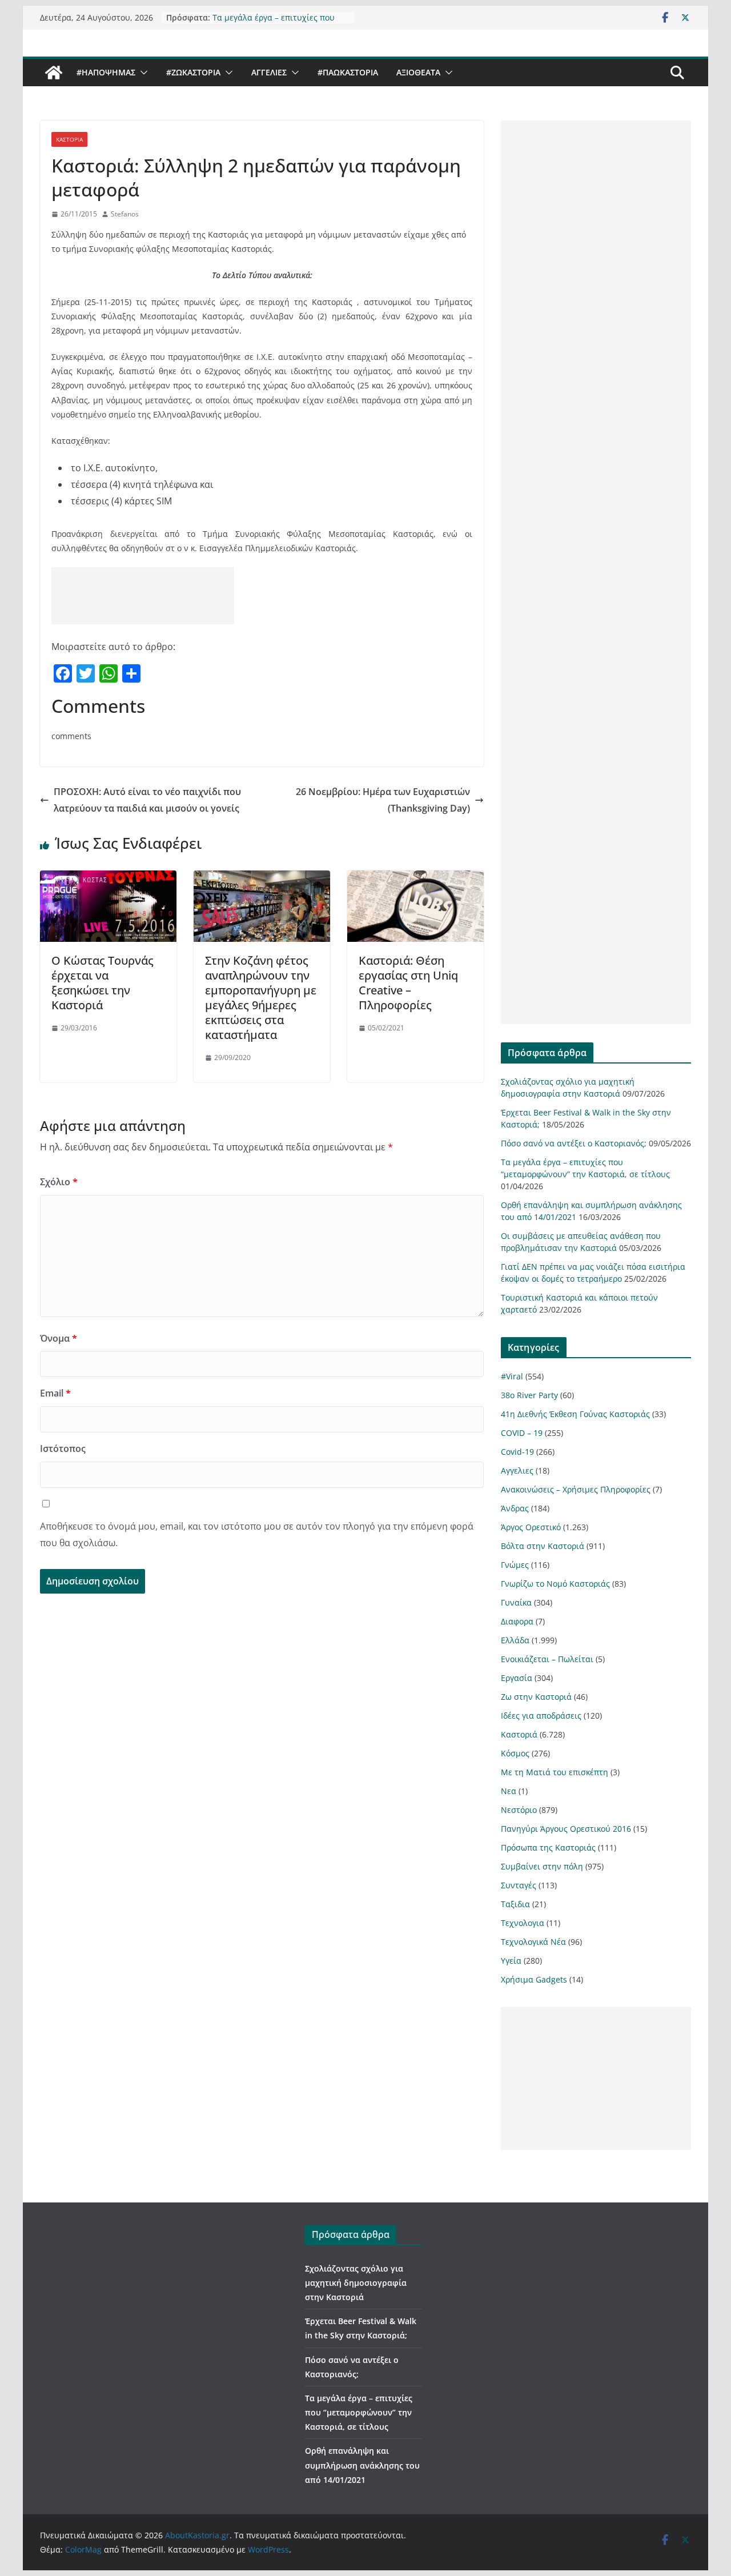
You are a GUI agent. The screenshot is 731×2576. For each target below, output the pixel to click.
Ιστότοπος (63, 1449)
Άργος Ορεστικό (531, 1527)
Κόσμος (515, 1753)
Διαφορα (517, 1621)
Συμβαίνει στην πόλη (542, 1866)
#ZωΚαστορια (193, 72)
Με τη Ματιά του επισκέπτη (555, 1772)
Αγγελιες (269, 72)
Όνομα (59, 1338)
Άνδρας (515, 1508)
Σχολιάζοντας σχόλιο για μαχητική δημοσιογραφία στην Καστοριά (356, 2283)
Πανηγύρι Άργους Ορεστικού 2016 (566, 1829)
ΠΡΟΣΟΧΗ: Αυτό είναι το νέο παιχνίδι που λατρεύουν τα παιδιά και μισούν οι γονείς (147, 800)
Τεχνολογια (523, 1923)
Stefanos (125, 214)
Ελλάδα (515, 1640)
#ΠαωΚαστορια (348, 72)
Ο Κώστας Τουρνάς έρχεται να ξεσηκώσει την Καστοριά (103, 983)
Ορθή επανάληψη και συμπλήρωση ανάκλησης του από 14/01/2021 (362, 2465)
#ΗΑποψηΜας (106, 72)
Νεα (509, 1791)
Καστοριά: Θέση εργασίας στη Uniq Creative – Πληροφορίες (408, 983)
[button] (142, 73)
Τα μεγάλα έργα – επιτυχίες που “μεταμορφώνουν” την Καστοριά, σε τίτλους (359, 2412)
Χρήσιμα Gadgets (534, 1979)
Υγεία (511, 1961)
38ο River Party (529, 1395)
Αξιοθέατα (418, 72)
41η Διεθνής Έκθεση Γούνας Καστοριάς (575, 1414)
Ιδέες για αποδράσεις (541, 1716)
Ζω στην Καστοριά (536, 1697)
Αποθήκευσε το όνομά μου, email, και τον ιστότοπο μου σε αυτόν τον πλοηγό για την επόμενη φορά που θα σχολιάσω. (257, 1534)
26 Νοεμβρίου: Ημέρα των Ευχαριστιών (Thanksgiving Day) (383, 800)
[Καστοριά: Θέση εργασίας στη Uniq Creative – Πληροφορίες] (415, 878)
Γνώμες (515, 1565)
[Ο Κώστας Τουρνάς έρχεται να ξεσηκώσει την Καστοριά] (108, 878)
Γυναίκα (516, 1602)
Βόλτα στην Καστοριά (543, 1546)
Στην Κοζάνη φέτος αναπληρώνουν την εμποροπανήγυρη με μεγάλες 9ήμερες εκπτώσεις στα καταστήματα (261, 998)
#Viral (512, 1376)
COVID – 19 (522, 1433)
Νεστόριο (519, 1810)
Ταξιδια (515, 1904)
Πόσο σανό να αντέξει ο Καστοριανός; (574, 1143)
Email (55, 1393)
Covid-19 (517, 1452)
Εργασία (517, 1678)
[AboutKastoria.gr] (54, 73)
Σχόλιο (59, 1182)
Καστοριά (69, 139)
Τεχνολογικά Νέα (533, 1942)
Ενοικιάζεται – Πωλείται (547, 1659)
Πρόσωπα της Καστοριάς (548, 1847)
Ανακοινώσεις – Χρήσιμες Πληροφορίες (576, 1489)
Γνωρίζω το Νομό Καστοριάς (555, 1584)
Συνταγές (519, 1885)
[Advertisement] (143, 596)
